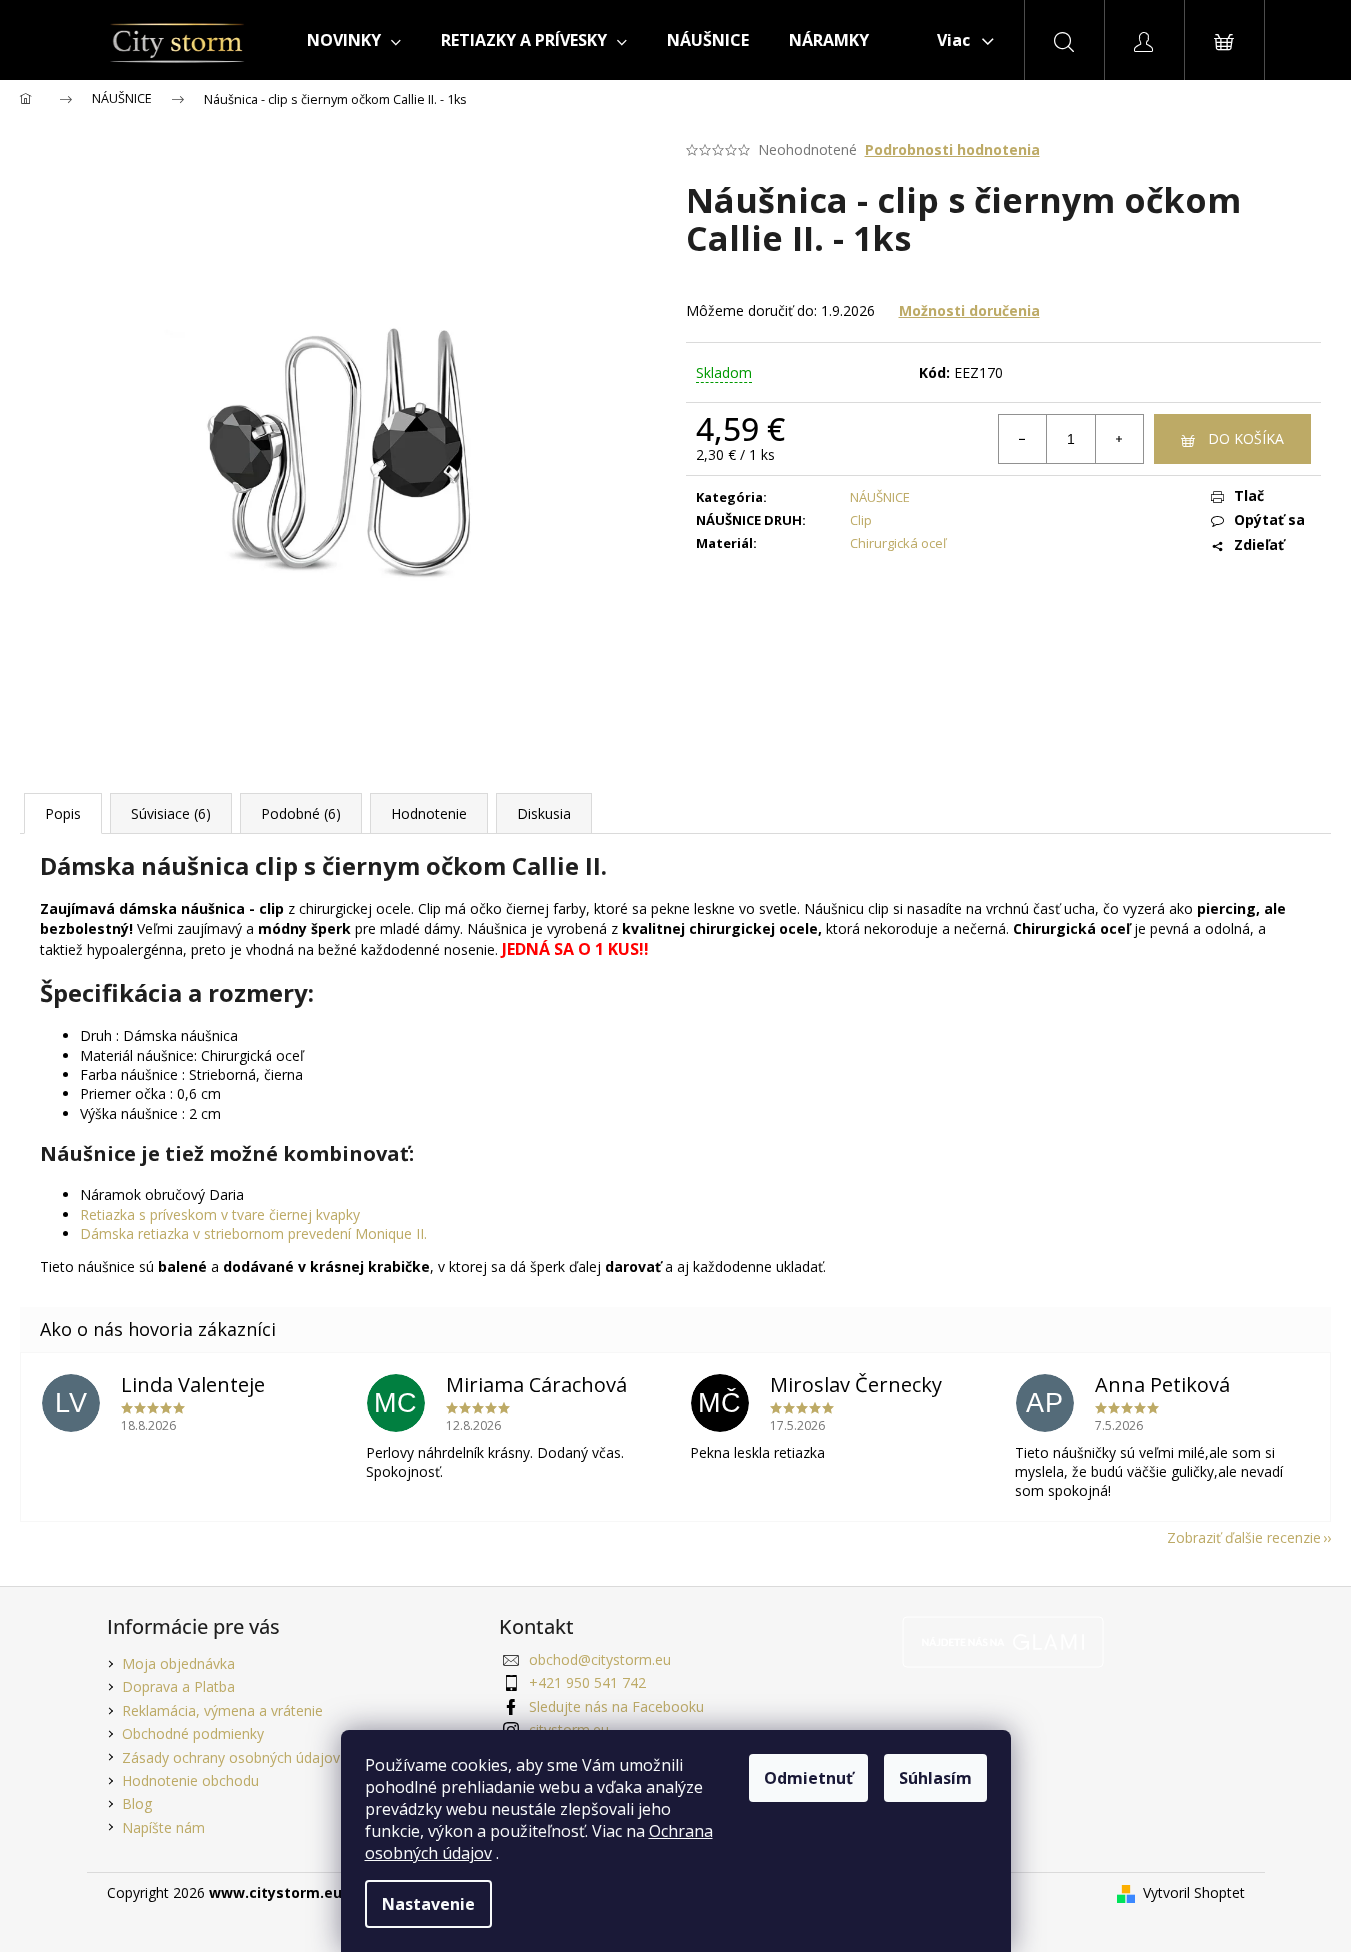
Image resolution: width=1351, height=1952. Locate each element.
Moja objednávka (178, 1663)
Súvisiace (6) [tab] (171, 813)
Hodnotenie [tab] (429, 813)
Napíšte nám (163, 1827)
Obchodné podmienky (193, 1733)
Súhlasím (935, 1778)
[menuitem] (354, 40)
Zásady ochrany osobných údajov (231, 1757)
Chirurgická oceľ (898, 543)
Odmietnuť (808, 1778)
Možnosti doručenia (969, 310)
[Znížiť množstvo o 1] (1023, 439)
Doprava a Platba (178, 1686)
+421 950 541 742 (587, 1682)
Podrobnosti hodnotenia (952, 149)
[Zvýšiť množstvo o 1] (1119, 439)
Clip (861, 520)
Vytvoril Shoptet (1194, 1892)
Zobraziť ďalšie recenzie (1244, 1537)
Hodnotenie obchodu (190, 1780)
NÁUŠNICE (880, 497)
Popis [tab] (63, 813)
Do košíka (1246, 438)
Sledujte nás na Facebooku (616, 1706)
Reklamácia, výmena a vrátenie (222, 1710)
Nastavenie (428, 1904)
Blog (137, 1803)
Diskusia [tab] (544, 813)
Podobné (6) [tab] (301, 813)
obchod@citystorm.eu (600, 1659)
